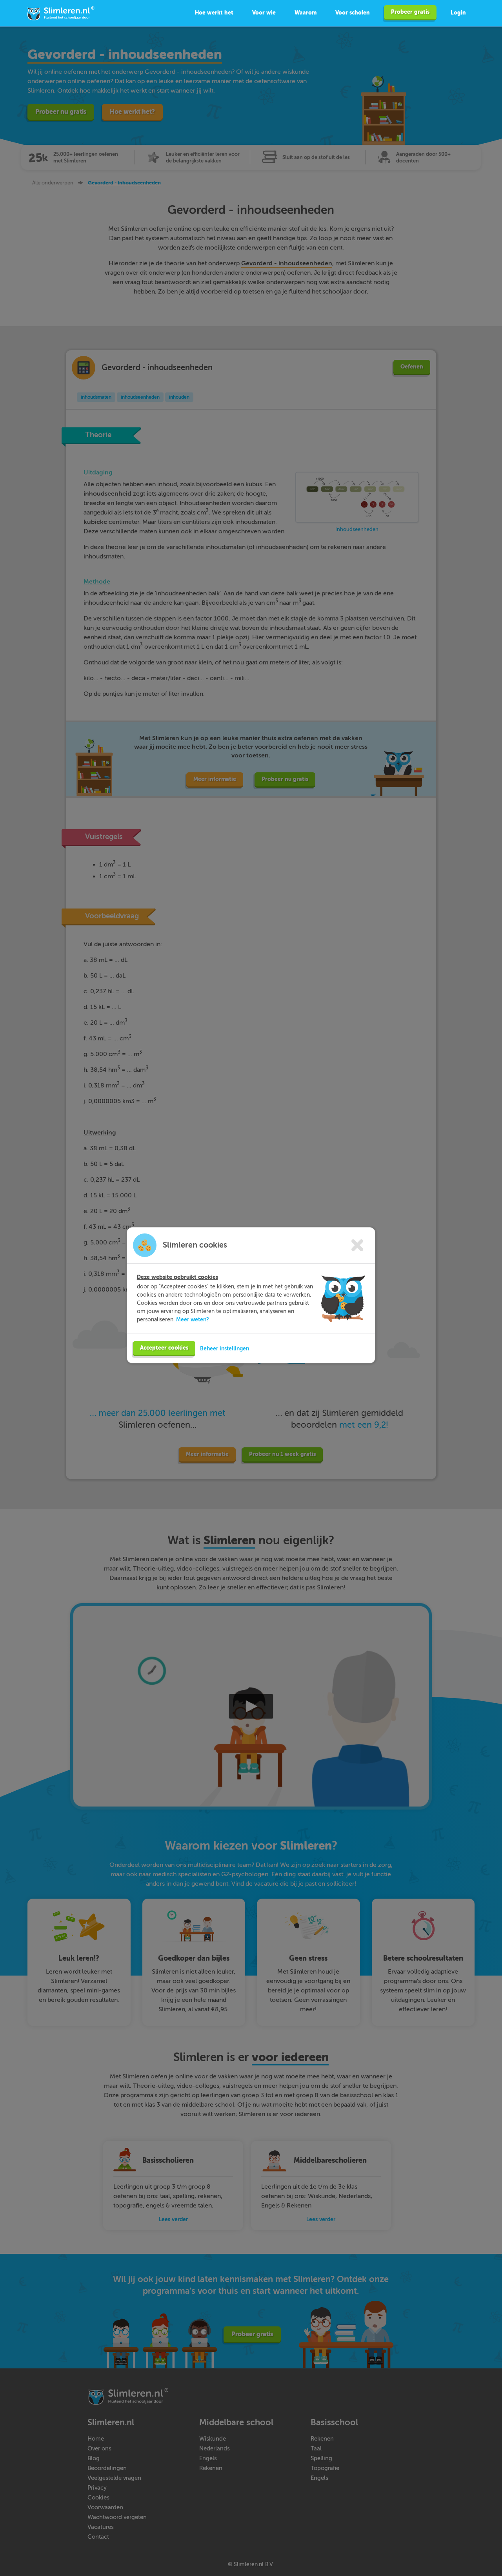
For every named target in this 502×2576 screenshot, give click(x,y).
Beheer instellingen (225, 1348)
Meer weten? (193, 1319)
